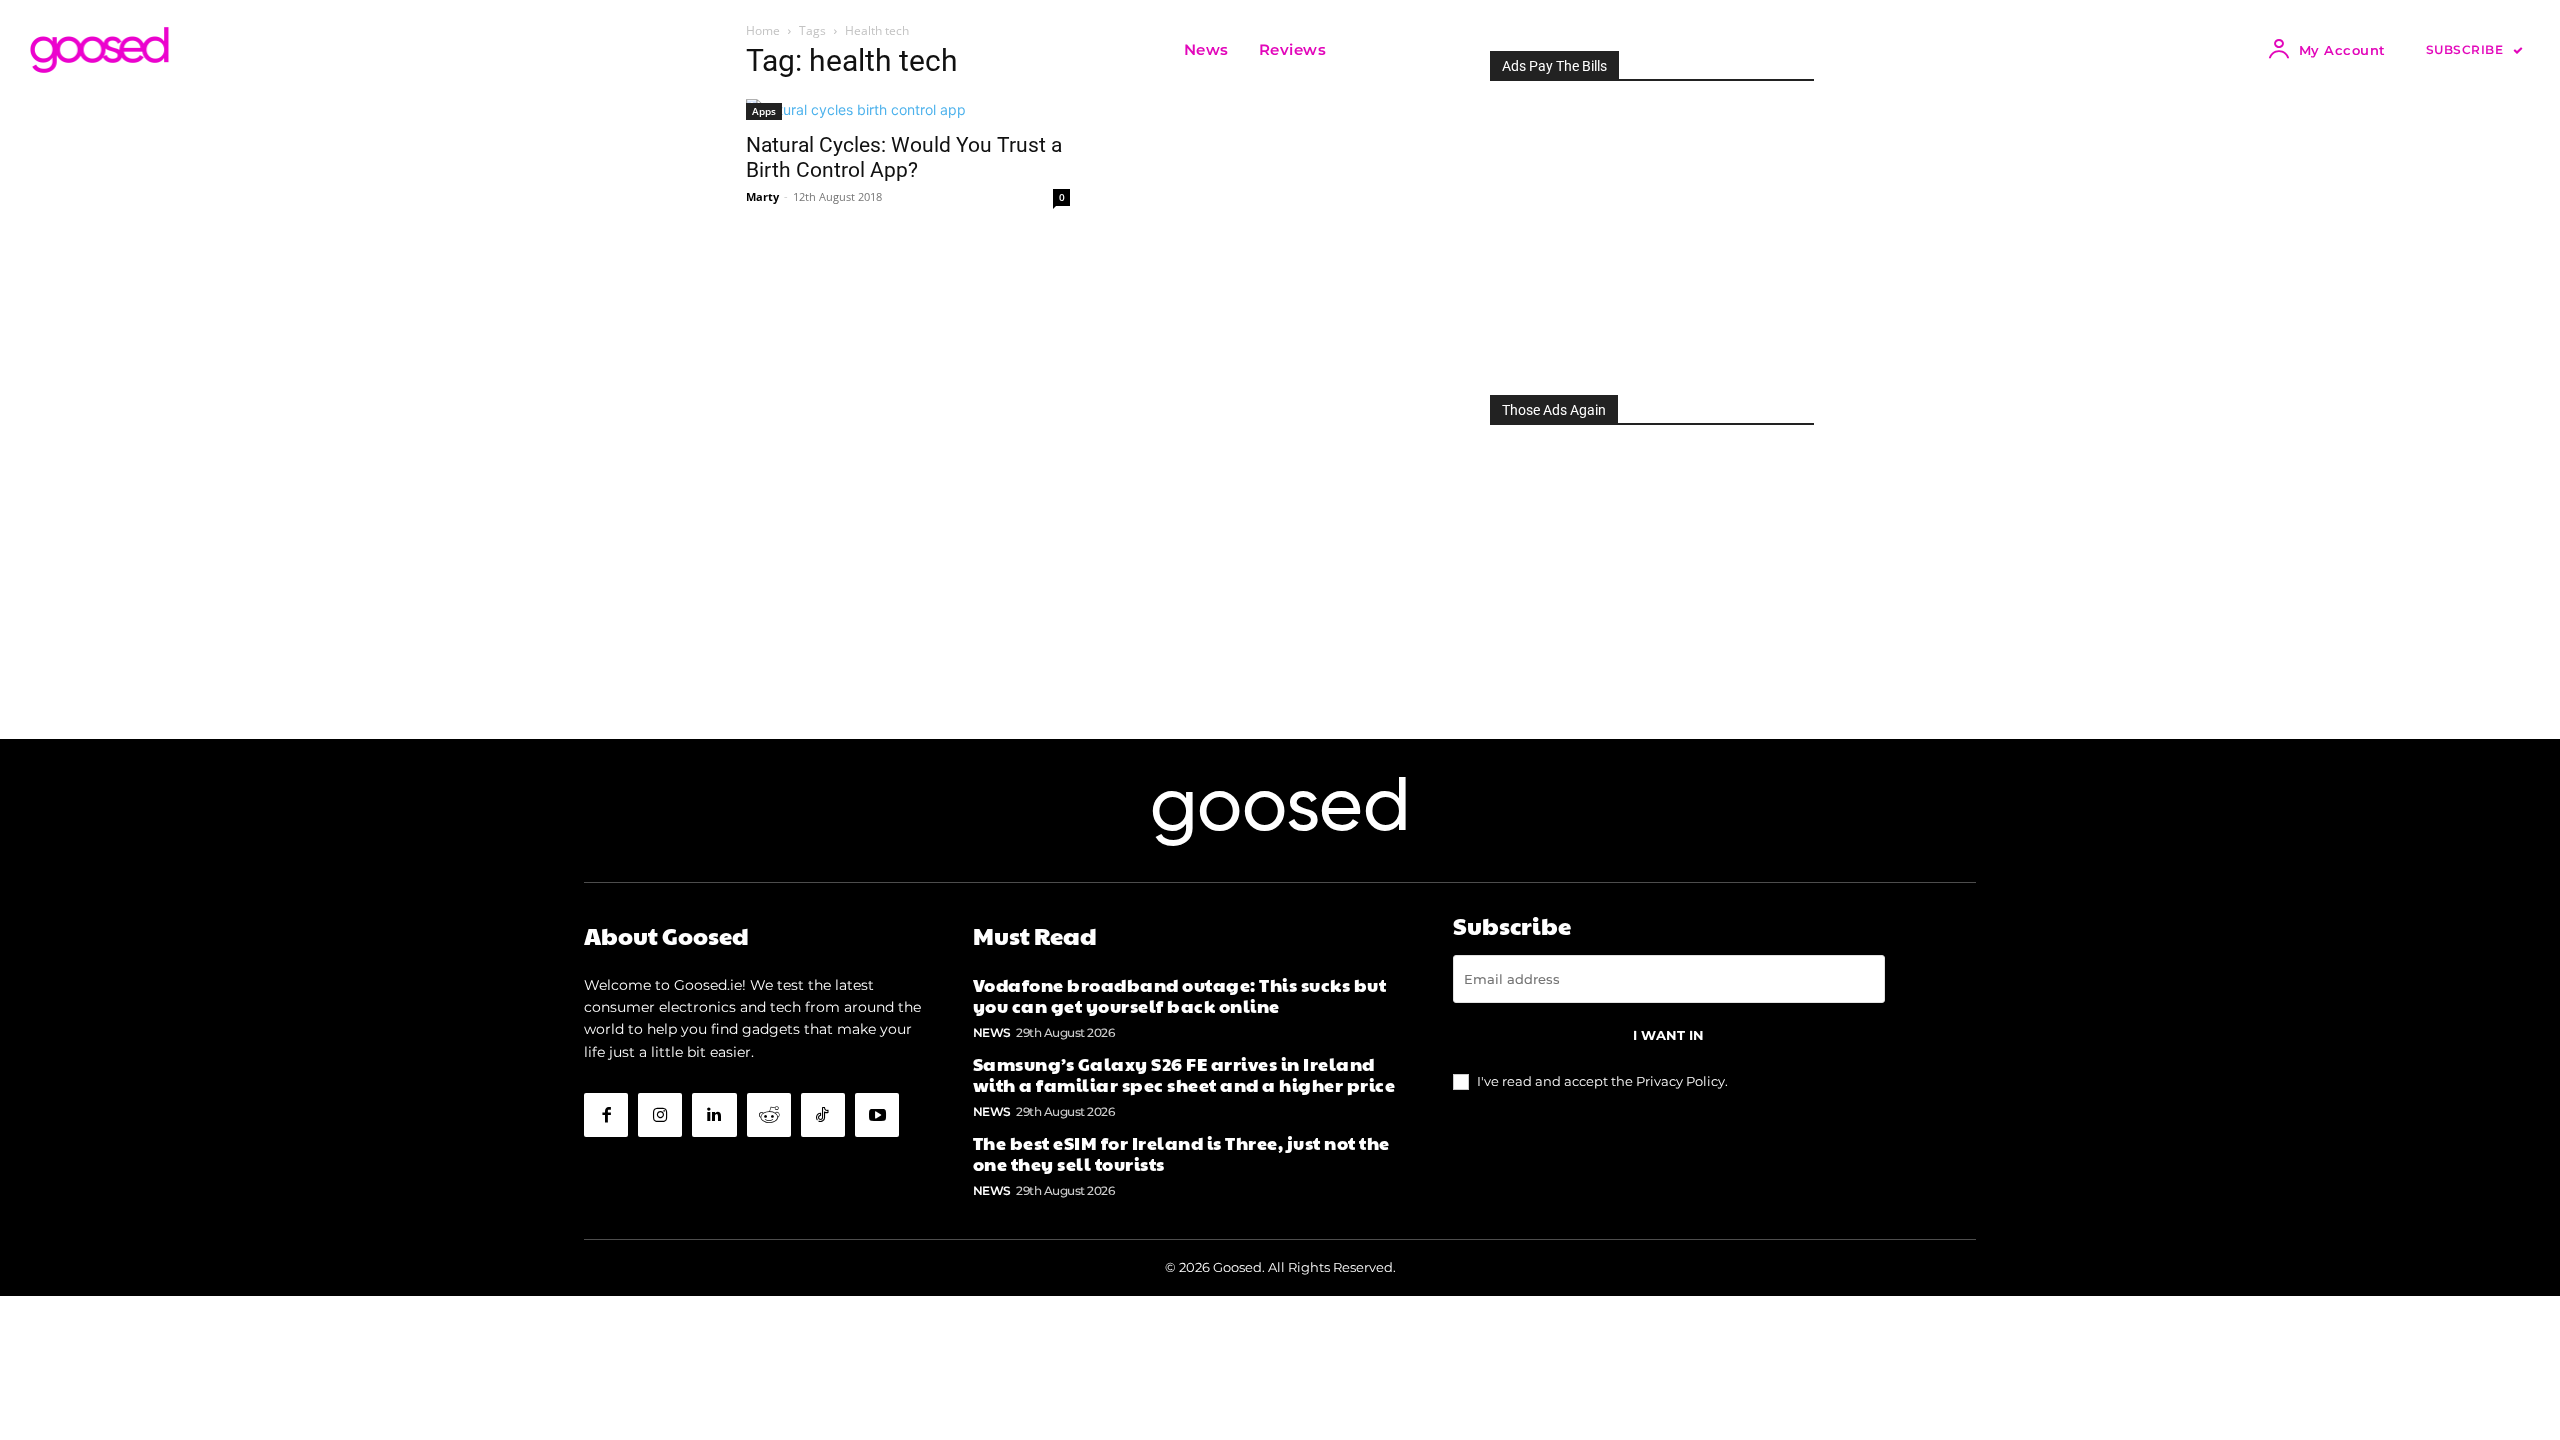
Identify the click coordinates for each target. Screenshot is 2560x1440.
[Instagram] (660, 1115)
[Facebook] (606, 1115)
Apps (764, 111)
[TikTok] (823, 1115)
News (992, 1032)
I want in (1668, 1035)
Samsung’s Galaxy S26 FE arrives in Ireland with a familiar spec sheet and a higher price (1184, 1074)
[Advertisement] (1652, 232)
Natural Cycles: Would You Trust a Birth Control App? (904, 157)
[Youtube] (877, 1115)
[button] (1366, 50)
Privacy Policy (1680, 1081)
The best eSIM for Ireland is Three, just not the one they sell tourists (1181, 1153)
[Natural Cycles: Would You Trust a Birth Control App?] (908, 109)
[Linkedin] (714, 1115)
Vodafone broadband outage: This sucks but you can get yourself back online (1180, 995)
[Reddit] (769, 1115)
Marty (762, 196)
